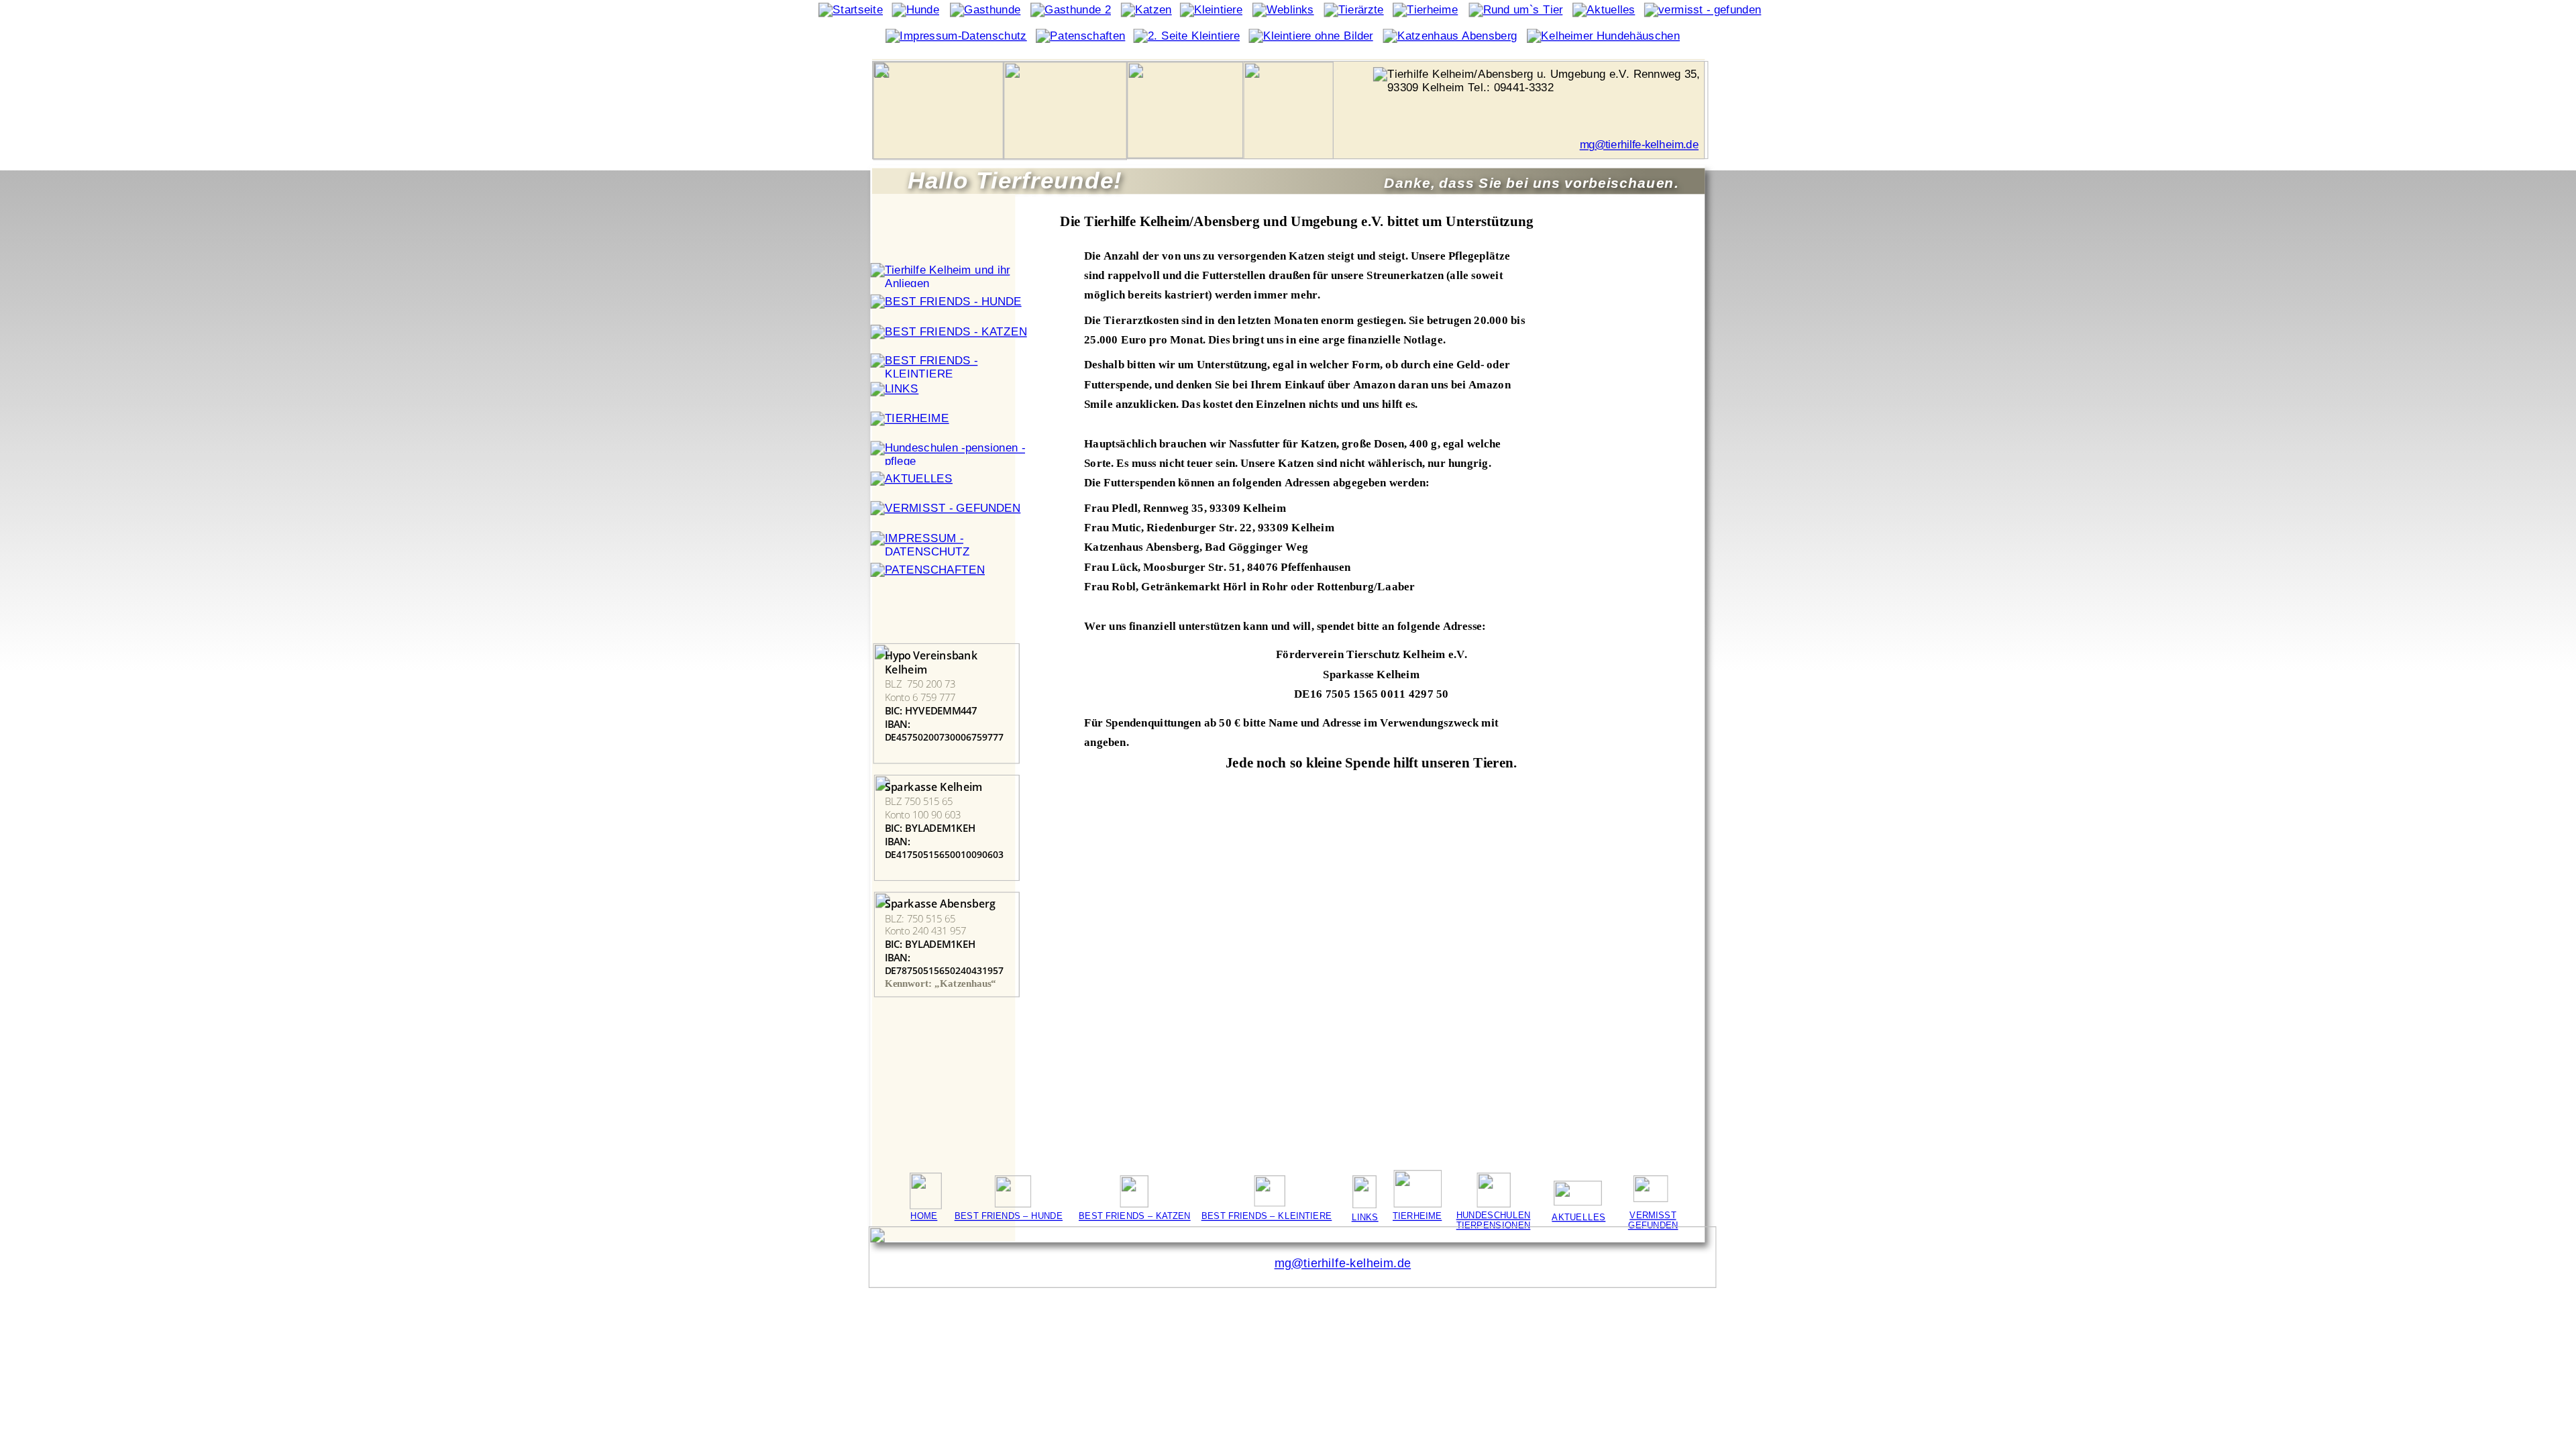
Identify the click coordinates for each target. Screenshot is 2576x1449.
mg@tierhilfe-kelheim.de (1639, 145)
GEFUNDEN (1653, 1225)
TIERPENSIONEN (1494, 1225)
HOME (924, 1216)
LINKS (1365, 1217)
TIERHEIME (1417, 1216)
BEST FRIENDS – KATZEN (1135, 1216)
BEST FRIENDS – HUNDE (1009, 1216)
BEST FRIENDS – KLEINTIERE (1267, 1216)
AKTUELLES (1578, 1217)
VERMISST (1653, 1215)
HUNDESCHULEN (1494, 1215)
